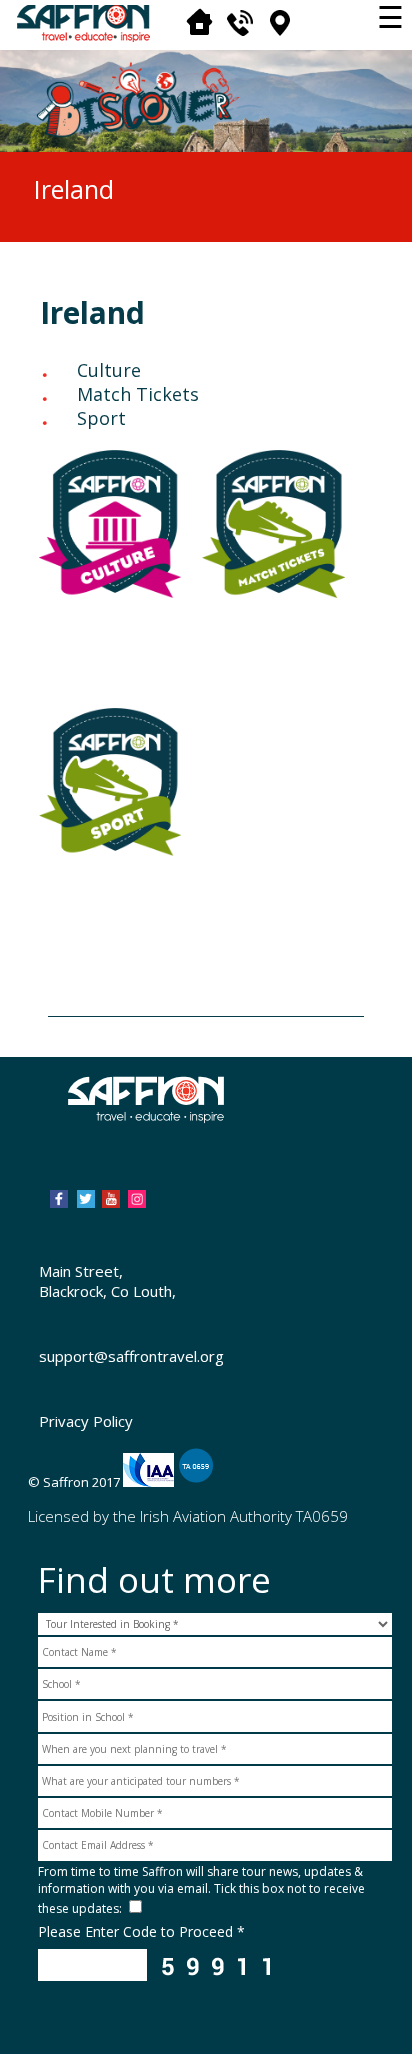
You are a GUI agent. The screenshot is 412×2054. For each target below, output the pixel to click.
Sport (101, 418)
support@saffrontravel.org (131, 1356)
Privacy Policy (86, 1421)
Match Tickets (138, 394)
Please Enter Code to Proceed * (141, 1931)
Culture (109, 370)
